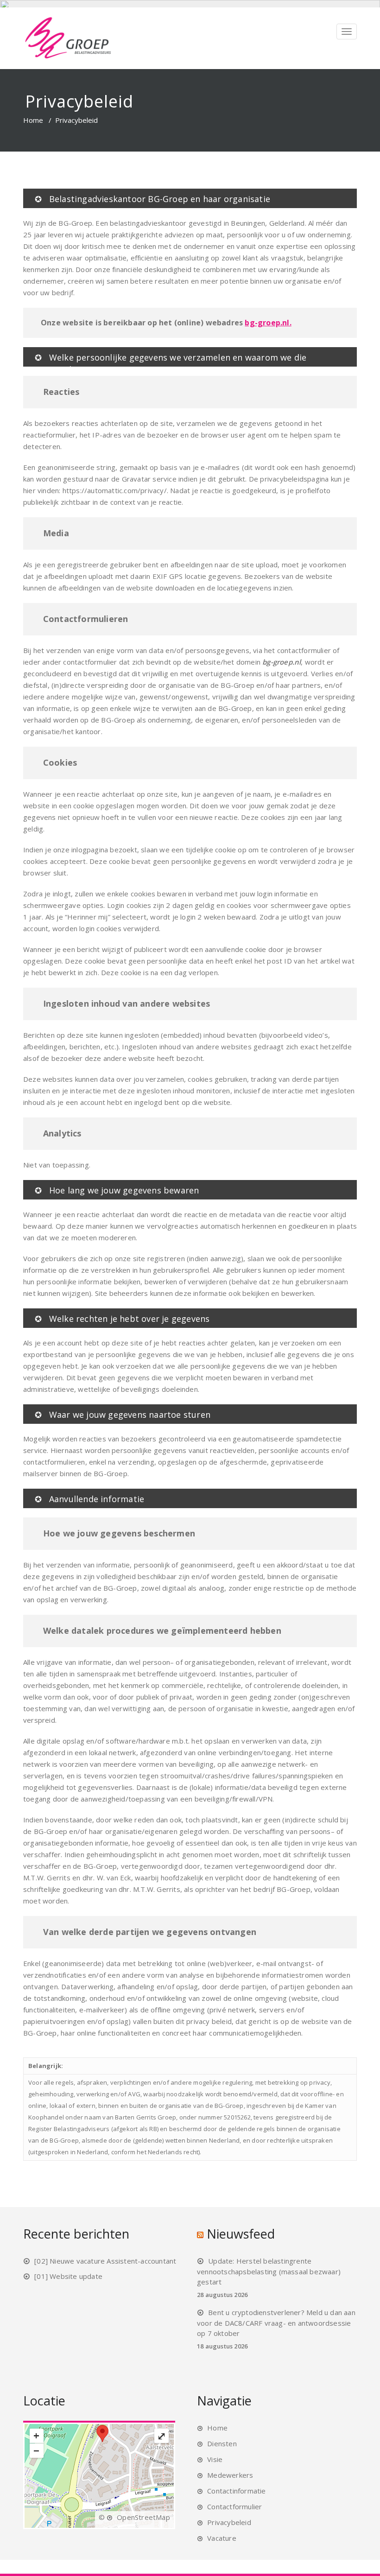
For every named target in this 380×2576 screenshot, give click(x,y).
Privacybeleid (229, 2522)
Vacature (222, 2538)
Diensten (222, 2443)
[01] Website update (68, 2276)
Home (33, 120)
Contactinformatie (236, 2491)
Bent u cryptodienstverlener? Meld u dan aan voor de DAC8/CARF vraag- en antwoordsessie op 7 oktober (276, 2323)
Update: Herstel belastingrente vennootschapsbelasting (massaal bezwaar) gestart (269, 2271)
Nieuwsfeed (241, 2234)
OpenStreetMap (143, 2517)
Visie (215, 2459)
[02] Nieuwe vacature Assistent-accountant (105, 2261)
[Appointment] (68, 38)
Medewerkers (230, 2475)
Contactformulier (234, 2506)
